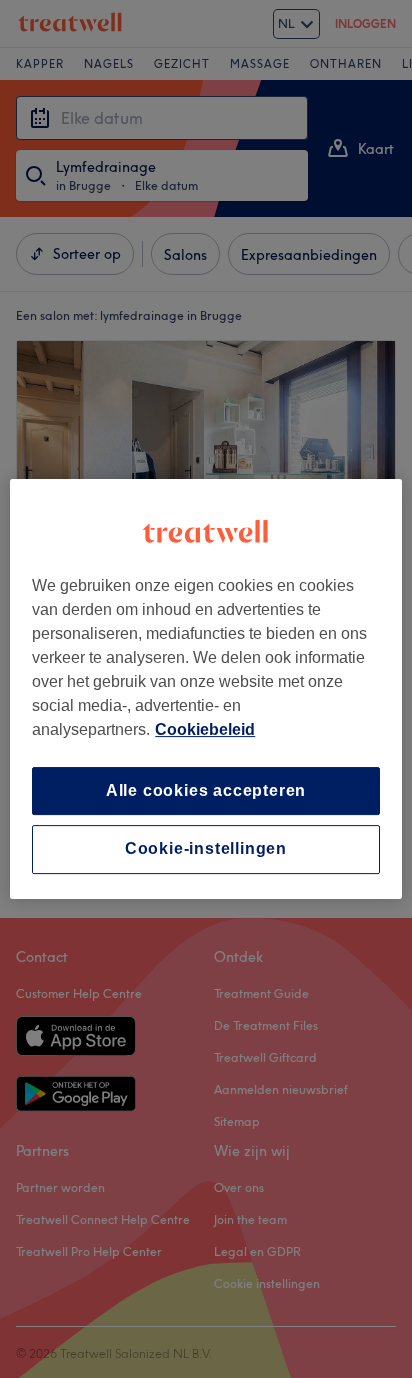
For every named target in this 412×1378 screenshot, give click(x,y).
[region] (205, 689)
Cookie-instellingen (206, 849)
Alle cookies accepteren (206, 790)
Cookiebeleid (205, 729)
